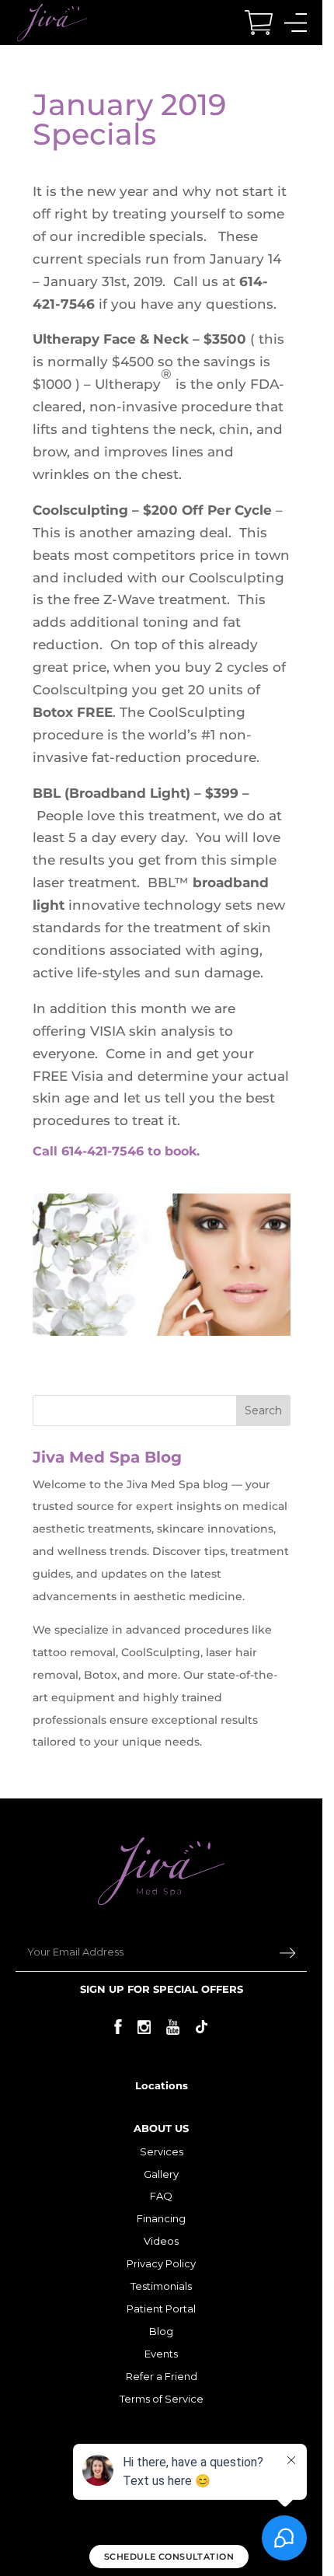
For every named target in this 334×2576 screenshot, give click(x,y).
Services (162, 2151)
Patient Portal (161, 2309)
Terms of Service (162, 2399)
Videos (161, 2241)
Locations (162, 2085)
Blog (161, 2331)
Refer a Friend (162, 2376)
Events (161, 2354)
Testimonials (161, 2286)
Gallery (161, 2174)
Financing (161, 2218)
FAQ (161, 2196)
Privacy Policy (161, 2263)
